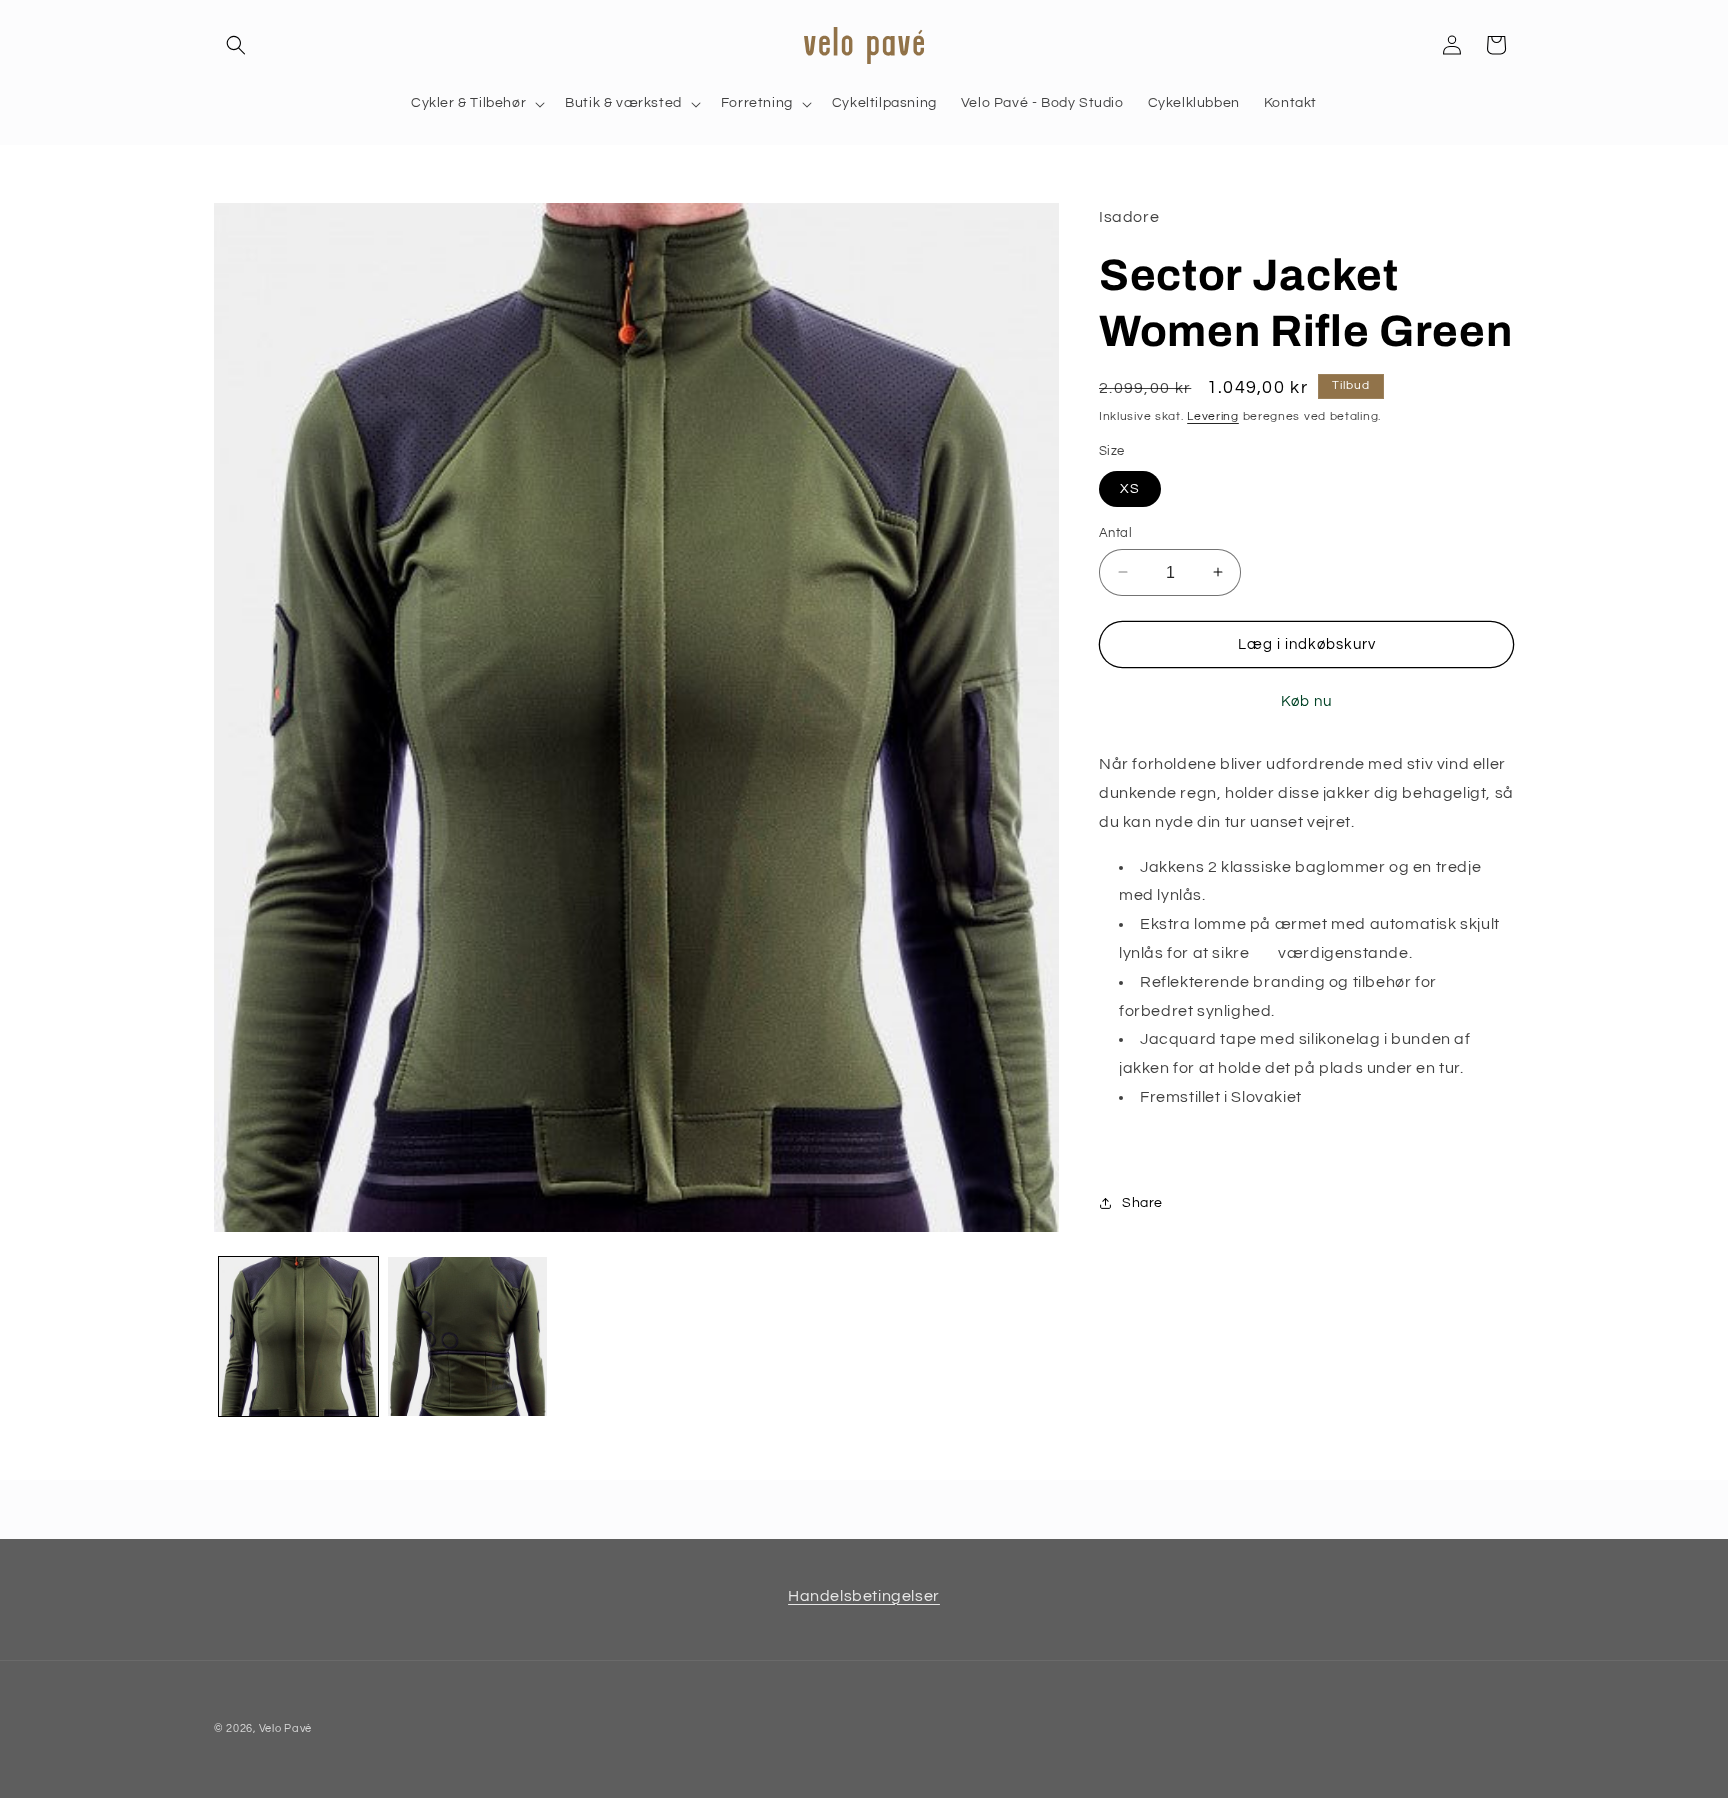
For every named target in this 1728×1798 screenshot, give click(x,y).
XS (1130, 488)
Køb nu (1306, 701)
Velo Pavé (285, 1728)
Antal (1115, 532)
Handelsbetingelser (864, 1596)
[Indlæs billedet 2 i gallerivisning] (467, 1336)
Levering (1213, 415)
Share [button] (1142, 1203)
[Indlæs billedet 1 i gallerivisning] (298, 1336)
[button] (236, 45)
